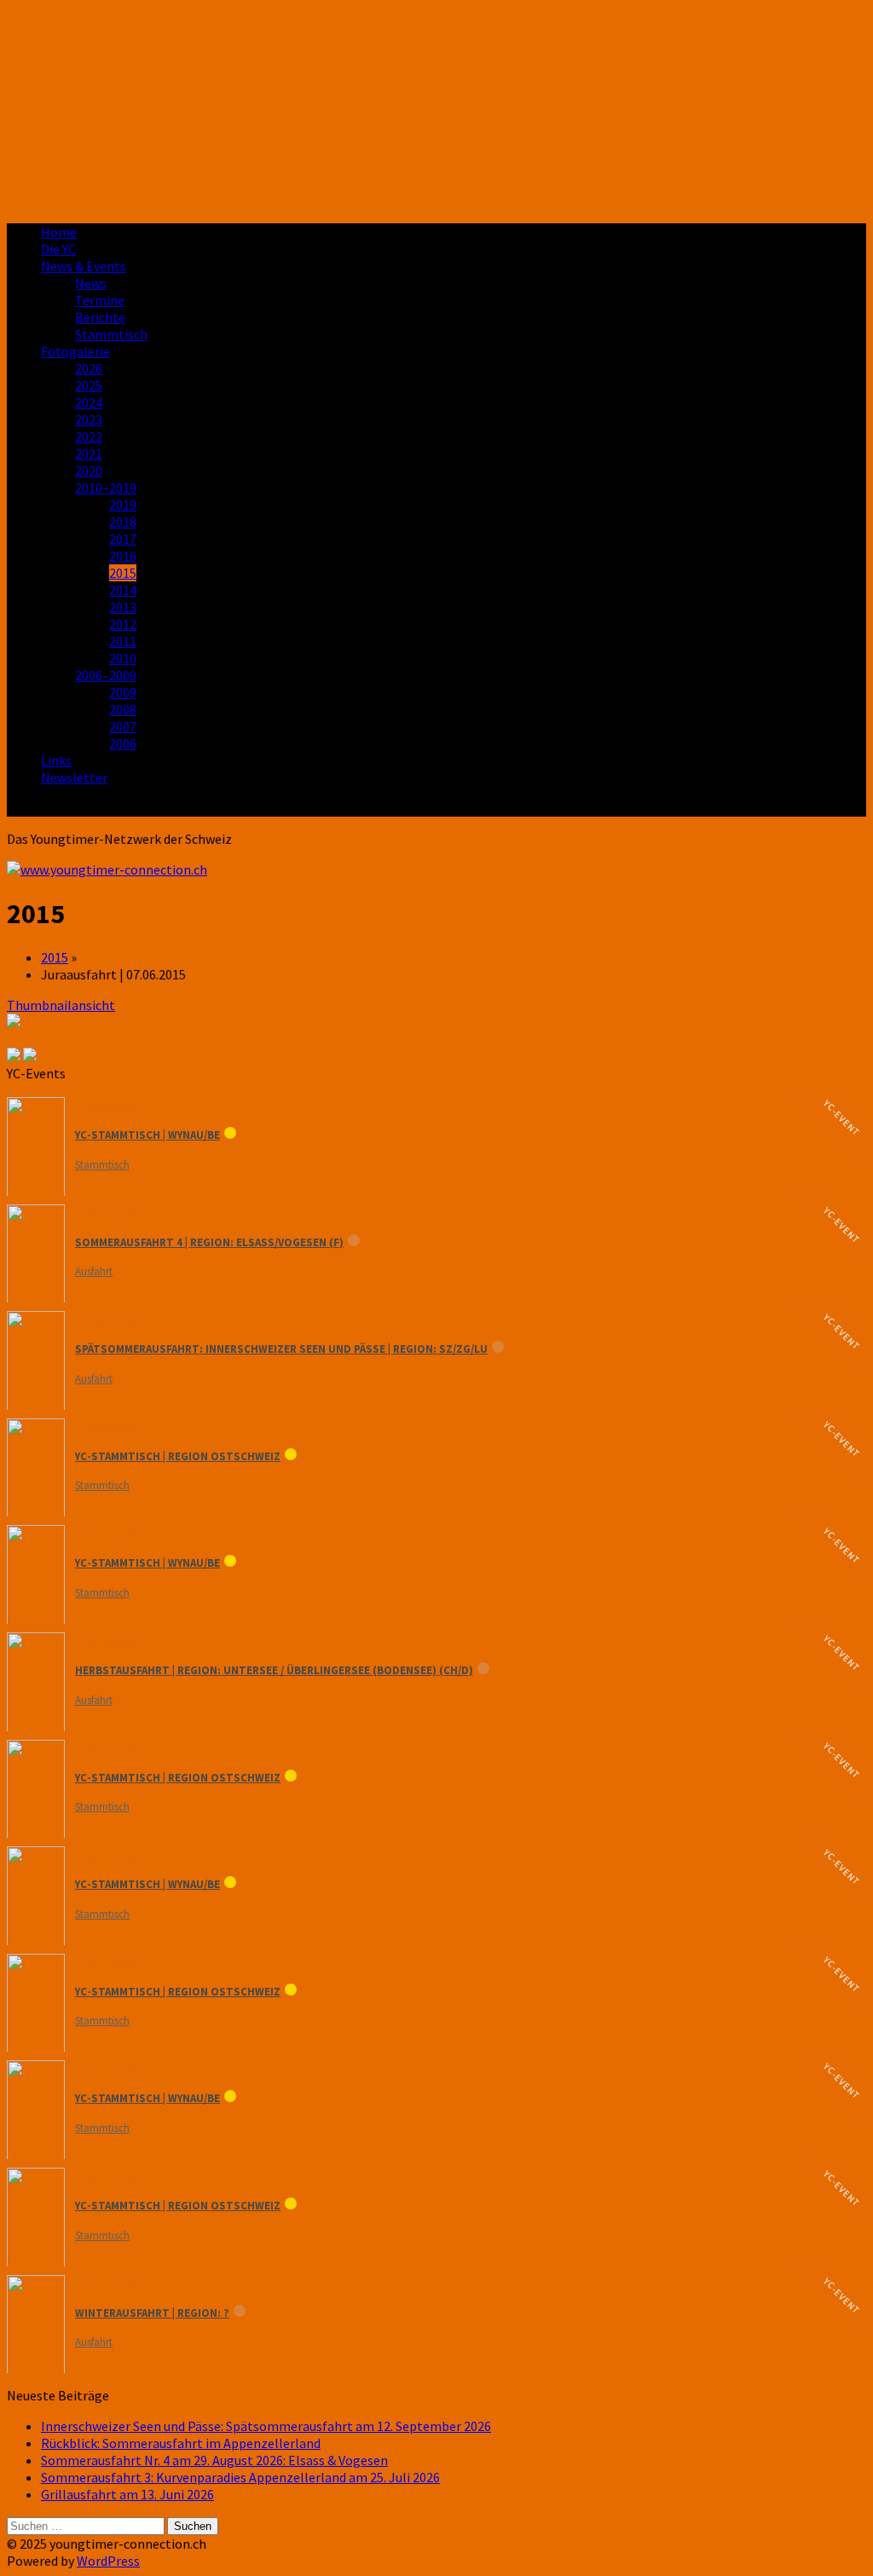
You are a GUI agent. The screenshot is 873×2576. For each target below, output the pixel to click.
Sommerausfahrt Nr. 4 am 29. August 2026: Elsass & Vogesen (214, 2460)
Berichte (100, 317)
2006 (123, 743)
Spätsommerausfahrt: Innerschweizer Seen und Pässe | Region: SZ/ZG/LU (281, 1349)
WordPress (108, 2561)
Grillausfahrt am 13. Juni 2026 (127, 2494)
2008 (123, 709)
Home (59, 232)
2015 (123, 573)
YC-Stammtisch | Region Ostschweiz (178, 1456)
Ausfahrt (94, 1271)
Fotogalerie (75, 351)
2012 (123, 624)
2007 (123, 726)
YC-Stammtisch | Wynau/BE (147, 1135)
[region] (436, 108)
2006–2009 (106, 675)
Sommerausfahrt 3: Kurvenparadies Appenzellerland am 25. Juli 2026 (240, 2477)
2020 (89, 471)
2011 (123, 641)
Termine (100, 300)
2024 (89, 402)
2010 (123, 658)
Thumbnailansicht (61, 1005)
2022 (89, 436)
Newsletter (74, 777)
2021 (89, 453)
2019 (123, 505)
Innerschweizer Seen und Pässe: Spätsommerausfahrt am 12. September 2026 (266, 2426)
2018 (123, 522)
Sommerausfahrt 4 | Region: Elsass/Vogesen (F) (209, 1242)
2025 (89, 385)
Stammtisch (111, 334)
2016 (123, 556)
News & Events (84, 266)
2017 (123, 539)
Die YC (58, 249)
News (91, 283)
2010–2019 (106, 488)
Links (56, 760)
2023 (89, 419)
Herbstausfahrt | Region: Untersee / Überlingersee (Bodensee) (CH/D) (274, 1670)
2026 (89, 368)
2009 (123, 692)
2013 (123, 607)
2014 (123, 590)
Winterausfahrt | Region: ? (152, 2313)
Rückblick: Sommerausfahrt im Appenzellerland (181, 2443)
